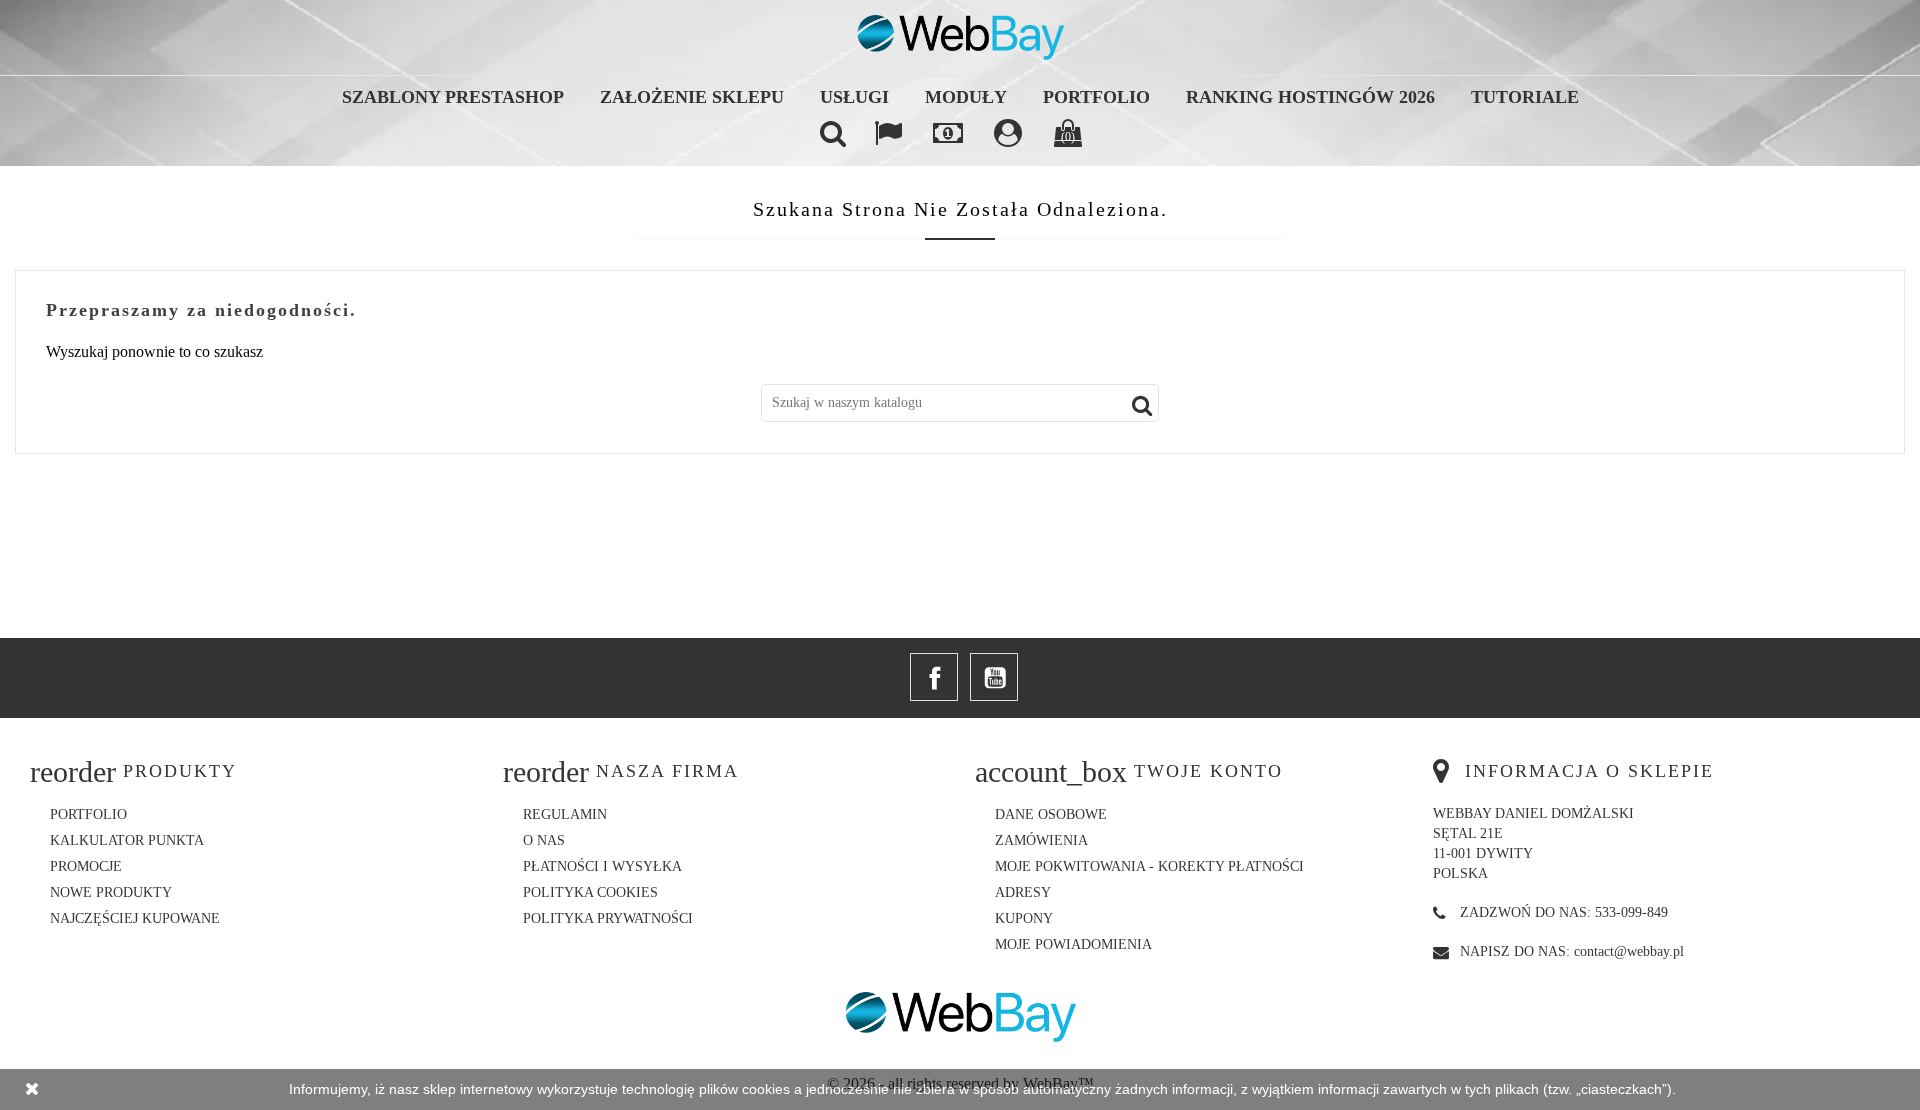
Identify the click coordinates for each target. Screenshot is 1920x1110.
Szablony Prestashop (453, 97)
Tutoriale (1525, 97)
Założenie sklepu (692, 97)
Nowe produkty (111, 892)
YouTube (994, 677)
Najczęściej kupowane (135, 918)
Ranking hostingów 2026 (1310, 97)
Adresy (1023, 892)
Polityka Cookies (590, 892)
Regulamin (565, 814)
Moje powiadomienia (1073, 944)
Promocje (86, 866)
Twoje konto (1208, 771)
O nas (544, 840)
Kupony (1024, 918)
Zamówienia (1041, 840)
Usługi (854, 97)
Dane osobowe (1051, 814)
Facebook (934, 677)
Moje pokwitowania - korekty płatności (1149, 866)
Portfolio (1096, 97)
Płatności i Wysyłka (602, 866)
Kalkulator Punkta (127, 840)
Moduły (966, 97)
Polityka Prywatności (608, 918)
